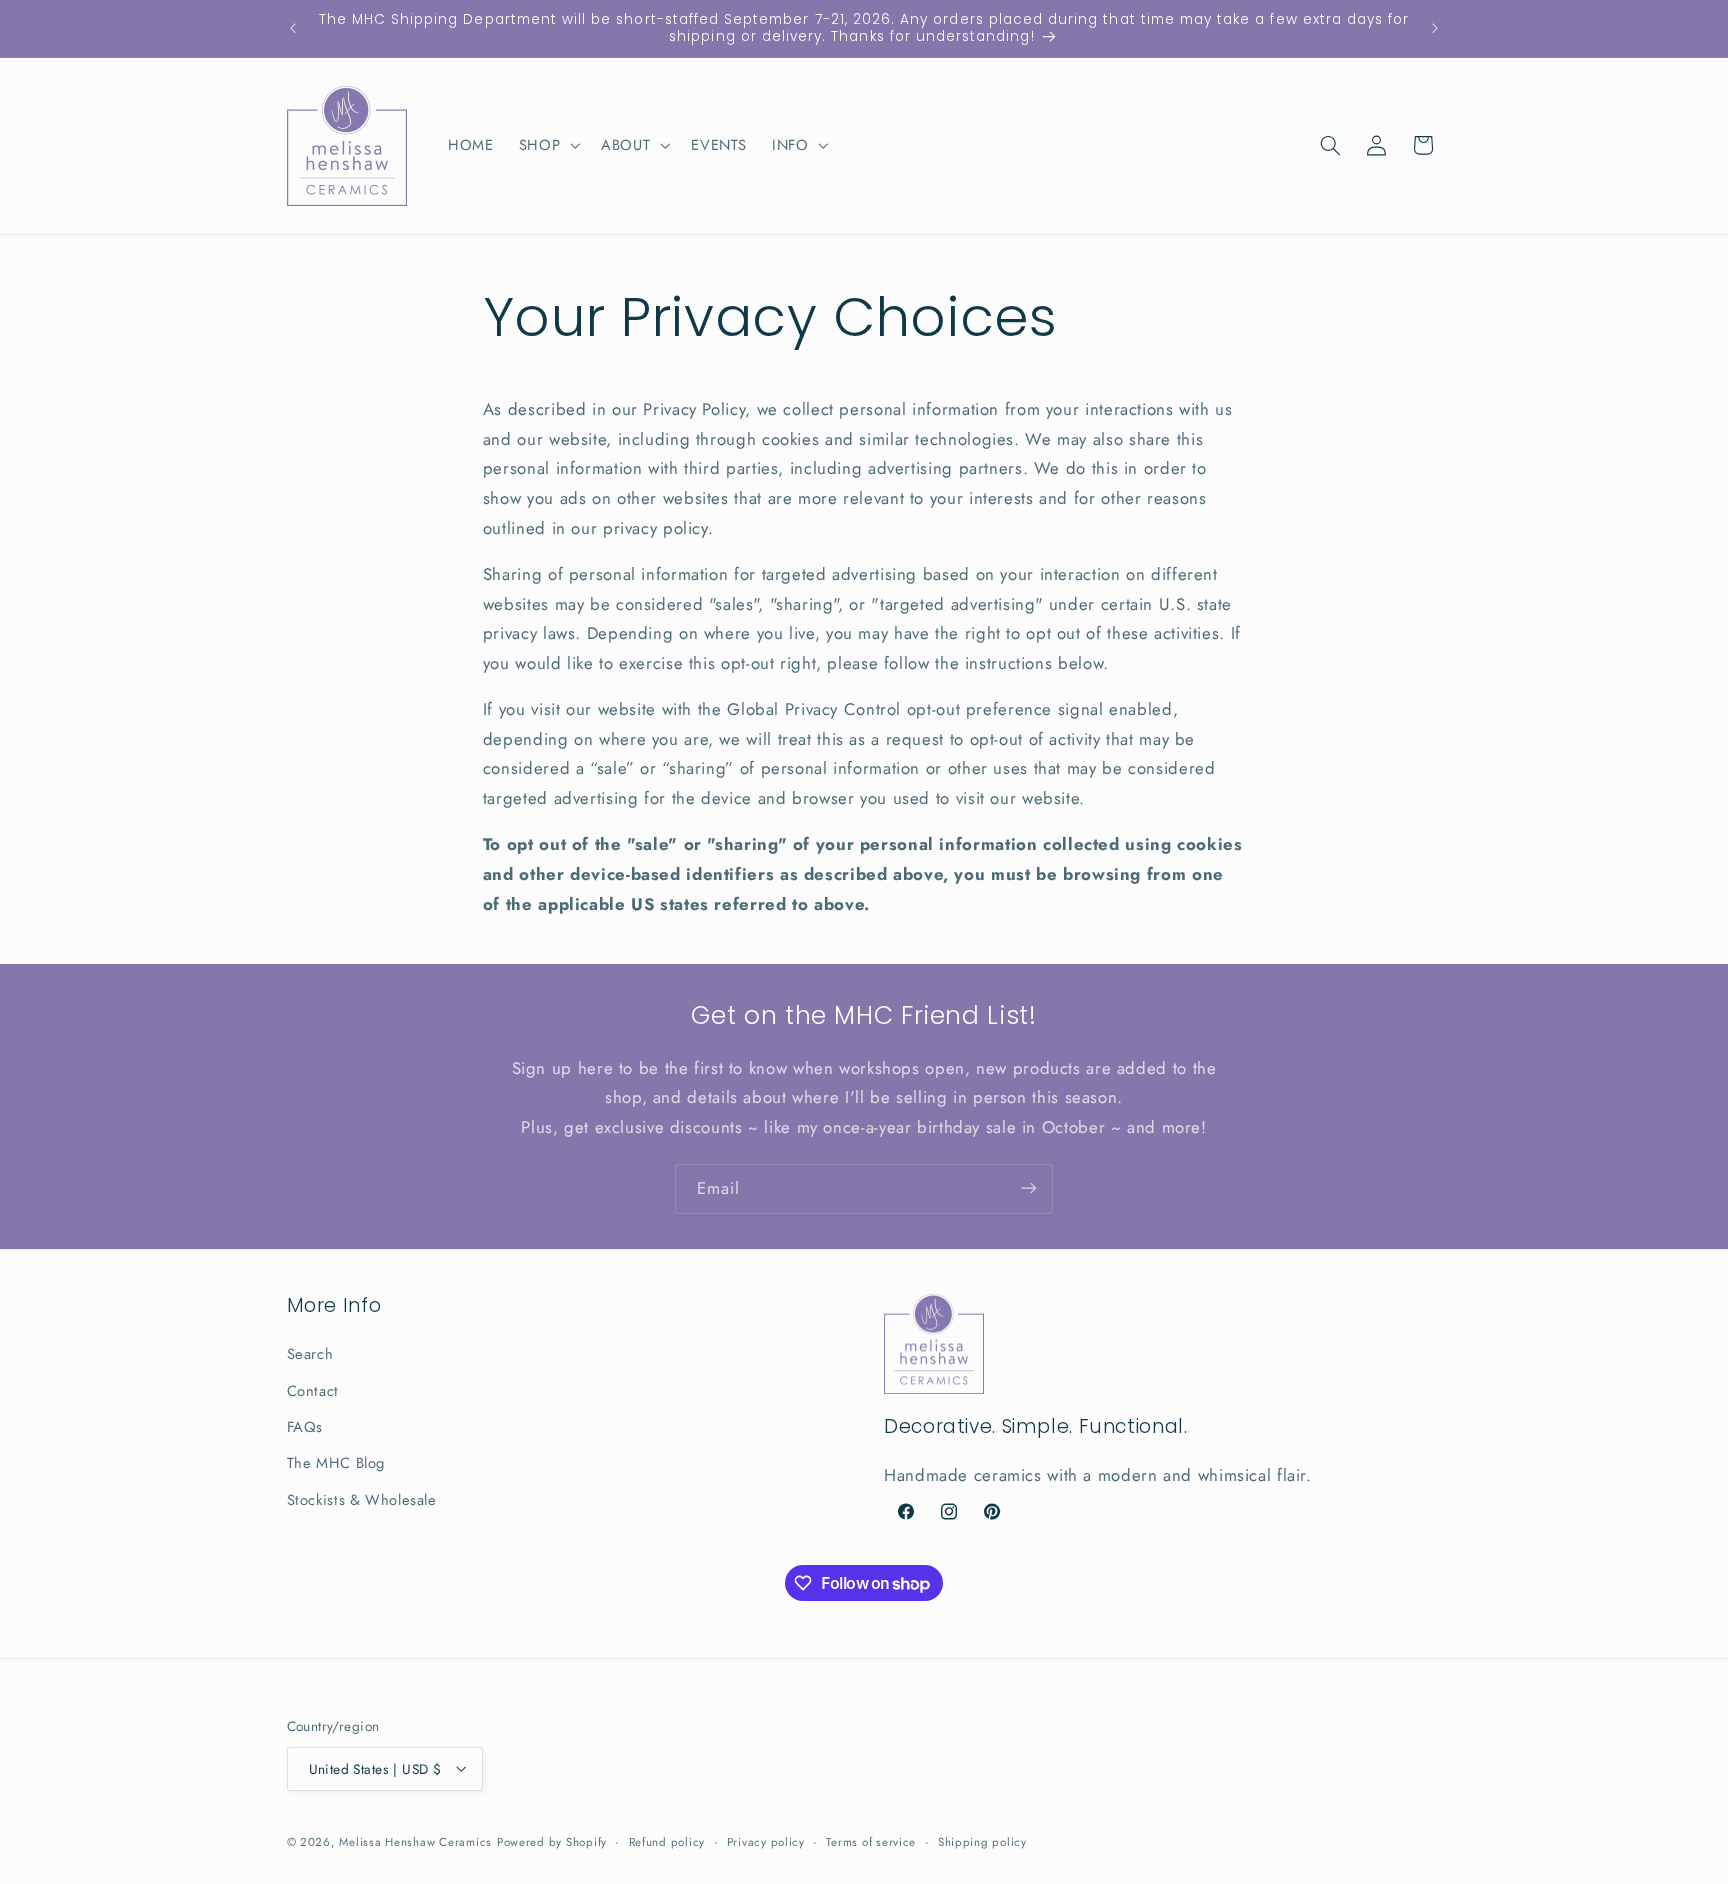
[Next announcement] (1435, 28)
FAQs (305, 1427)
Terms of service (871, 1841)
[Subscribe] (1029, 1188)
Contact (313, 1391)
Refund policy (667, 1841)
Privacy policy (766, 1841)
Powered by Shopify (552, 1841)
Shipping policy (982, 1841)
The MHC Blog (336, 1464)
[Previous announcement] (293, 28)
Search (310, 1355)
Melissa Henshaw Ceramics (415, 1841)
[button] (547, 145)
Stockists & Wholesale (362, 1500)
